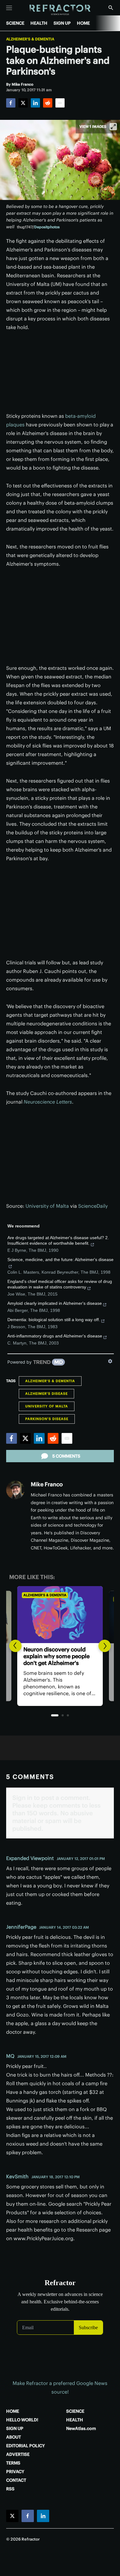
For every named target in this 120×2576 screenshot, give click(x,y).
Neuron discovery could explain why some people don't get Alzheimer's (56, 1656)
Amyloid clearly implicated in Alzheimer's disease (55, 1303)
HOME (83, 23)
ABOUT (14, 2437)
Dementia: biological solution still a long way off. (54, 1320)
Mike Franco (47, 1484)
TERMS (13, 2463)
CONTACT (16, 2480)
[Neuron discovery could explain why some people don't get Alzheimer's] (60, 1615)
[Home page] (60, 10)
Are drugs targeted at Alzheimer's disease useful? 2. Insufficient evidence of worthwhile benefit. (58, 1240)
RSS (10, 2489)
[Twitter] (23, 103)
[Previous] (15, 1646)
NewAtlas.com (81, 2428)
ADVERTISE (18, 2454)
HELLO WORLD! (22, 2420)
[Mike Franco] (15, 1490)
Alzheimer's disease (46, 1394)
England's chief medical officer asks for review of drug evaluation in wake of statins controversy (60, 1284)
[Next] (105, 1646)
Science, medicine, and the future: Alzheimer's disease (60, 1260)
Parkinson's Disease (47, 1419)
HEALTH (39, 23)
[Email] (60, 103)
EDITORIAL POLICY (26, 2446)
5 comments (66, 1456)
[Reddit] (48, 103)
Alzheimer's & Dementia (30, 39)
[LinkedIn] (35, 103)
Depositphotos (47, 227)
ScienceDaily (93, 1206)
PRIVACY (15, 2472)
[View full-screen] (113, 127)
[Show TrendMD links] (110, 1361)
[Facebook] (11, 103)
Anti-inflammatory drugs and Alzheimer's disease (55, 1336)
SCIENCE (15, 23)
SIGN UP (62, 23)
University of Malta (47, 1206)
